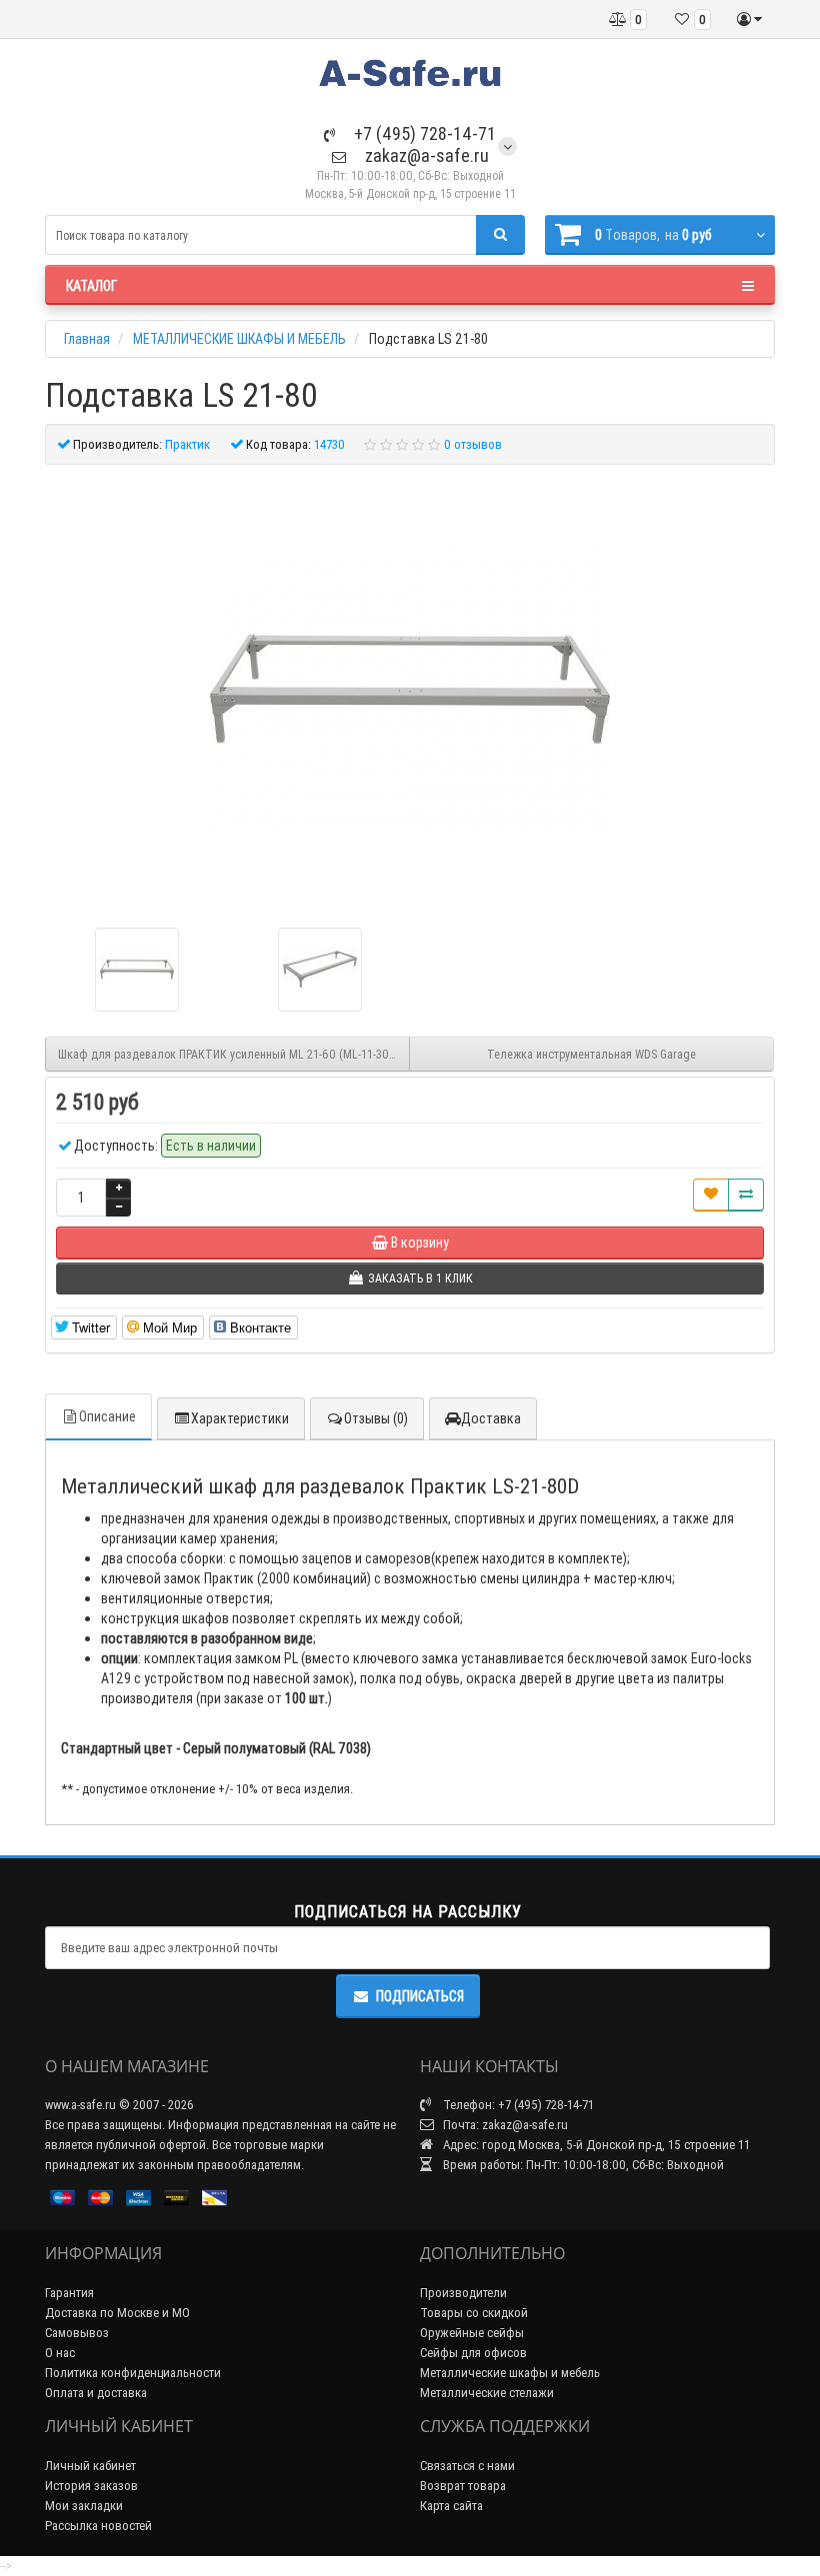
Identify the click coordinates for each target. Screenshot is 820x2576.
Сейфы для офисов (473, 2353)
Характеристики (240, 1418)
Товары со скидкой (474, 2313)
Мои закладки (84, 2506)
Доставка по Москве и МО (117, 2313)
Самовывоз (77, 2333)
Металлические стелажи (487, 2393)
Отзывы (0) (376, 1418)
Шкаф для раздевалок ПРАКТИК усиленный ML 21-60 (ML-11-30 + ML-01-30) (234, 1054)
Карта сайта (451, 2506)
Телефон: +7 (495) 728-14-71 (517, 2105)
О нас (60, 2353)
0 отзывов (473, 444)
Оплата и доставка (96, 2393)
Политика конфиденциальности (133, 2373)
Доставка (491, 1418)
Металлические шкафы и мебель (510, 2373)
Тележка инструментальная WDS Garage (591, 1054)
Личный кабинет (90, 2466)
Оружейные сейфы (472, 2333)
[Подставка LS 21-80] (410, 689)
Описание (107, 1416)
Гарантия (69, 2293)
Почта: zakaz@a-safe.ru (504, 2125)
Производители (463, 2293)
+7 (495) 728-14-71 (423, 133)
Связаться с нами (467, 2466)
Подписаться (420, 1996)
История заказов (91, 2486)
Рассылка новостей (98, 2526)
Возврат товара (463, 2486)
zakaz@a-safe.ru (425, 155)
